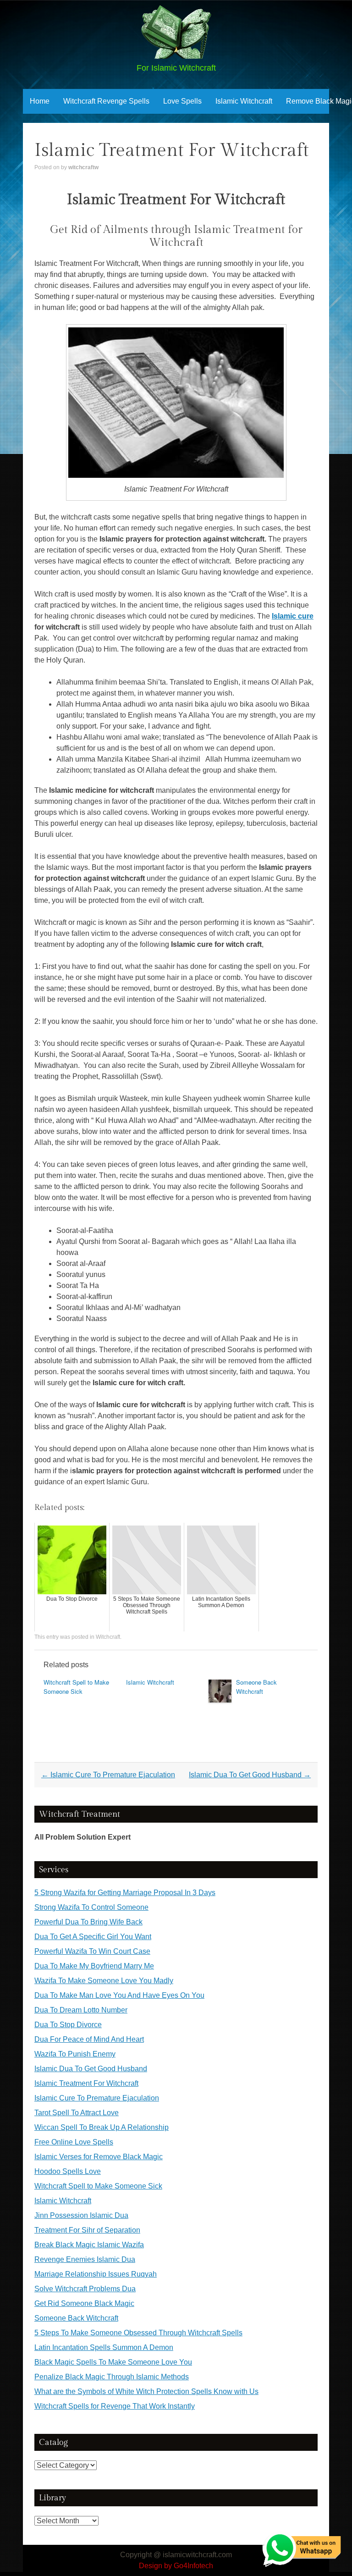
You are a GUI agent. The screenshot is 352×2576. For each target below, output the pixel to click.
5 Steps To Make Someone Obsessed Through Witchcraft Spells (138, 2333)
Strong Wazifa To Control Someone (91, 1907)
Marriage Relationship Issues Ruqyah (96, 2274)
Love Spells (182, 101)
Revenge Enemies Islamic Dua (85, 2259)
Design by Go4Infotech (176, 2566)
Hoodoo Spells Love (68, 2171)
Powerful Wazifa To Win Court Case (92, 1951)
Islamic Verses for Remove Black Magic (99, 2157)
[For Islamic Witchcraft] (176, 56)
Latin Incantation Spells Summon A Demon (104, 2347)
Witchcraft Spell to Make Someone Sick (76, 1687)
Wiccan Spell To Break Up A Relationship (102, 2127)
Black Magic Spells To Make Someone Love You (113, 2362)
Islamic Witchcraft (244, 101)
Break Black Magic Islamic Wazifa (89, 2245)
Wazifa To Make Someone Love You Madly (104, 1981)
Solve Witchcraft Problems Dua (85, 2289)
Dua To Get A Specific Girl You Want (93, 1937)
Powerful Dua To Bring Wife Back (88, 1922)
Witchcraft (108, 1637)
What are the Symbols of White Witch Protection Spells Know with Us (146, 2391)
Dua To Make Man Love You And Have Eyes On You (119, 1995)
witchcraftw (83, 167)
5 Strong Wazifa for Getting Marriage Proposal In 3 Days (125, 1893)
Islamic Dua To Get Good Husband (250, 1775)
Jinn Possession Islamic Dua (81, 2215)
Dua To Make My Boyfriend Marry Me (94, 1966)
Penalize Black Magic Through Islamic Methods (112, 2377)
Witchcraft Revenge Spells (106, 101)
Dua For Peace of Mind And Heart (89, 2039)
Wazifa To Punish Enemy (75, 2054)
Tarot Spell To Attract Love (77, 2113)
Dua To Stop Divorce (68, 2025)
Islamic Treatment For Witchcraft (86, 2083)
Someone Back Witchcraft (256, 1687)
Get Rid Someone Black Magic (84, 2303)
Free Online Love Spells (74, 2142)
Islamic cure (293, 616)
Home (40, 101)
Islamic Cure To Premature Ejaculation (108, 1775)
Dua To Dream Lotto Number (81, 2010)
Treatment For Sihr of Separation (87, 2230)
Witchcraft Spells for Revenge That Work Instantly (115, 2406)
